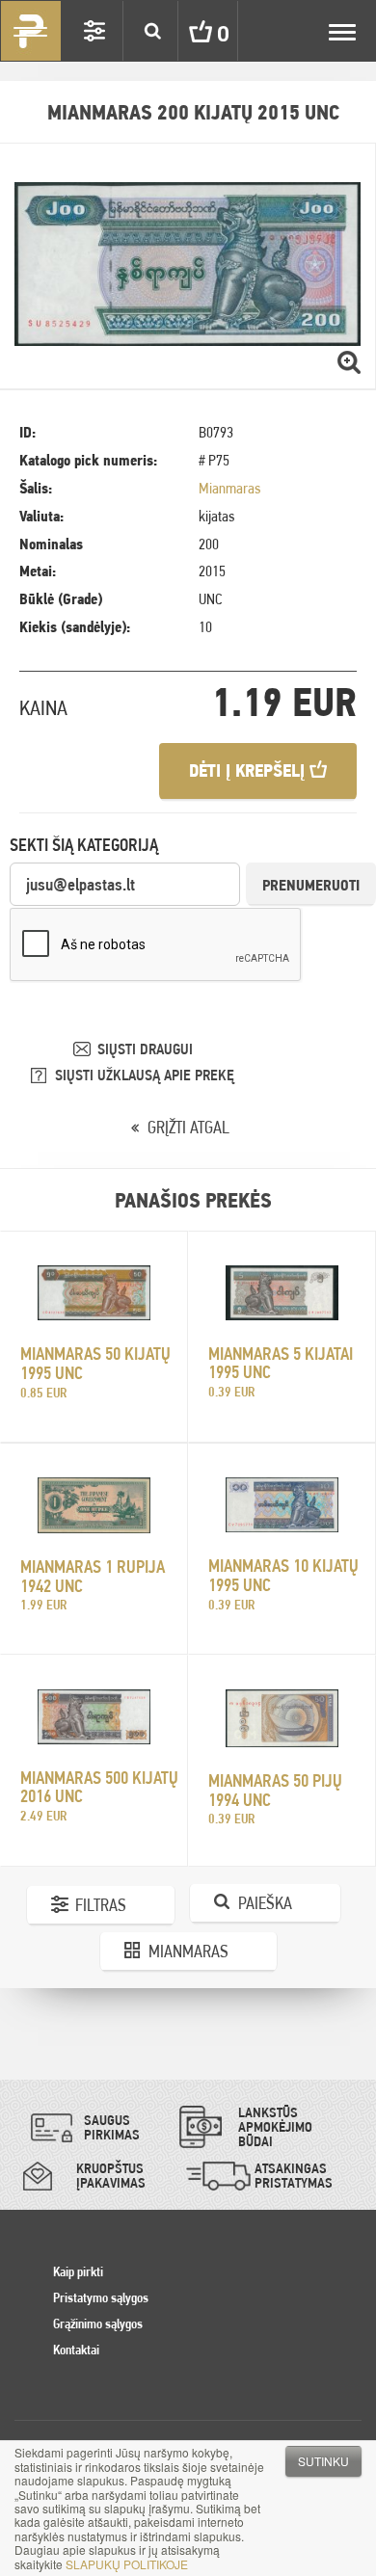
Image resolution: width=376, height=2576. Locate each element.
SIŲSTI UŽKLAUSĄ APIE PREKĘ (145, 1075)
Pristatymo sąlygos (101, 2297)
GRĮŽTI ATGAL (188, 1127)
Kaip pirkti (78, 2271)
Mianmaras (229, 488)
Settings (94, 31)
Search (152, 31)
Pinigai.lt (31, 31)
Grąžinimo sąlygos (98, 2324)
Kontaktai (76, 2350)
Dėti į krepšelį (249, 770)
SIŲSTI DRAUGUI (145, 1049)
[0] (186, 31)
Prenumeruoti (311, 885)
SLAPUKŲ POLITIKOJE (127, 2564)
